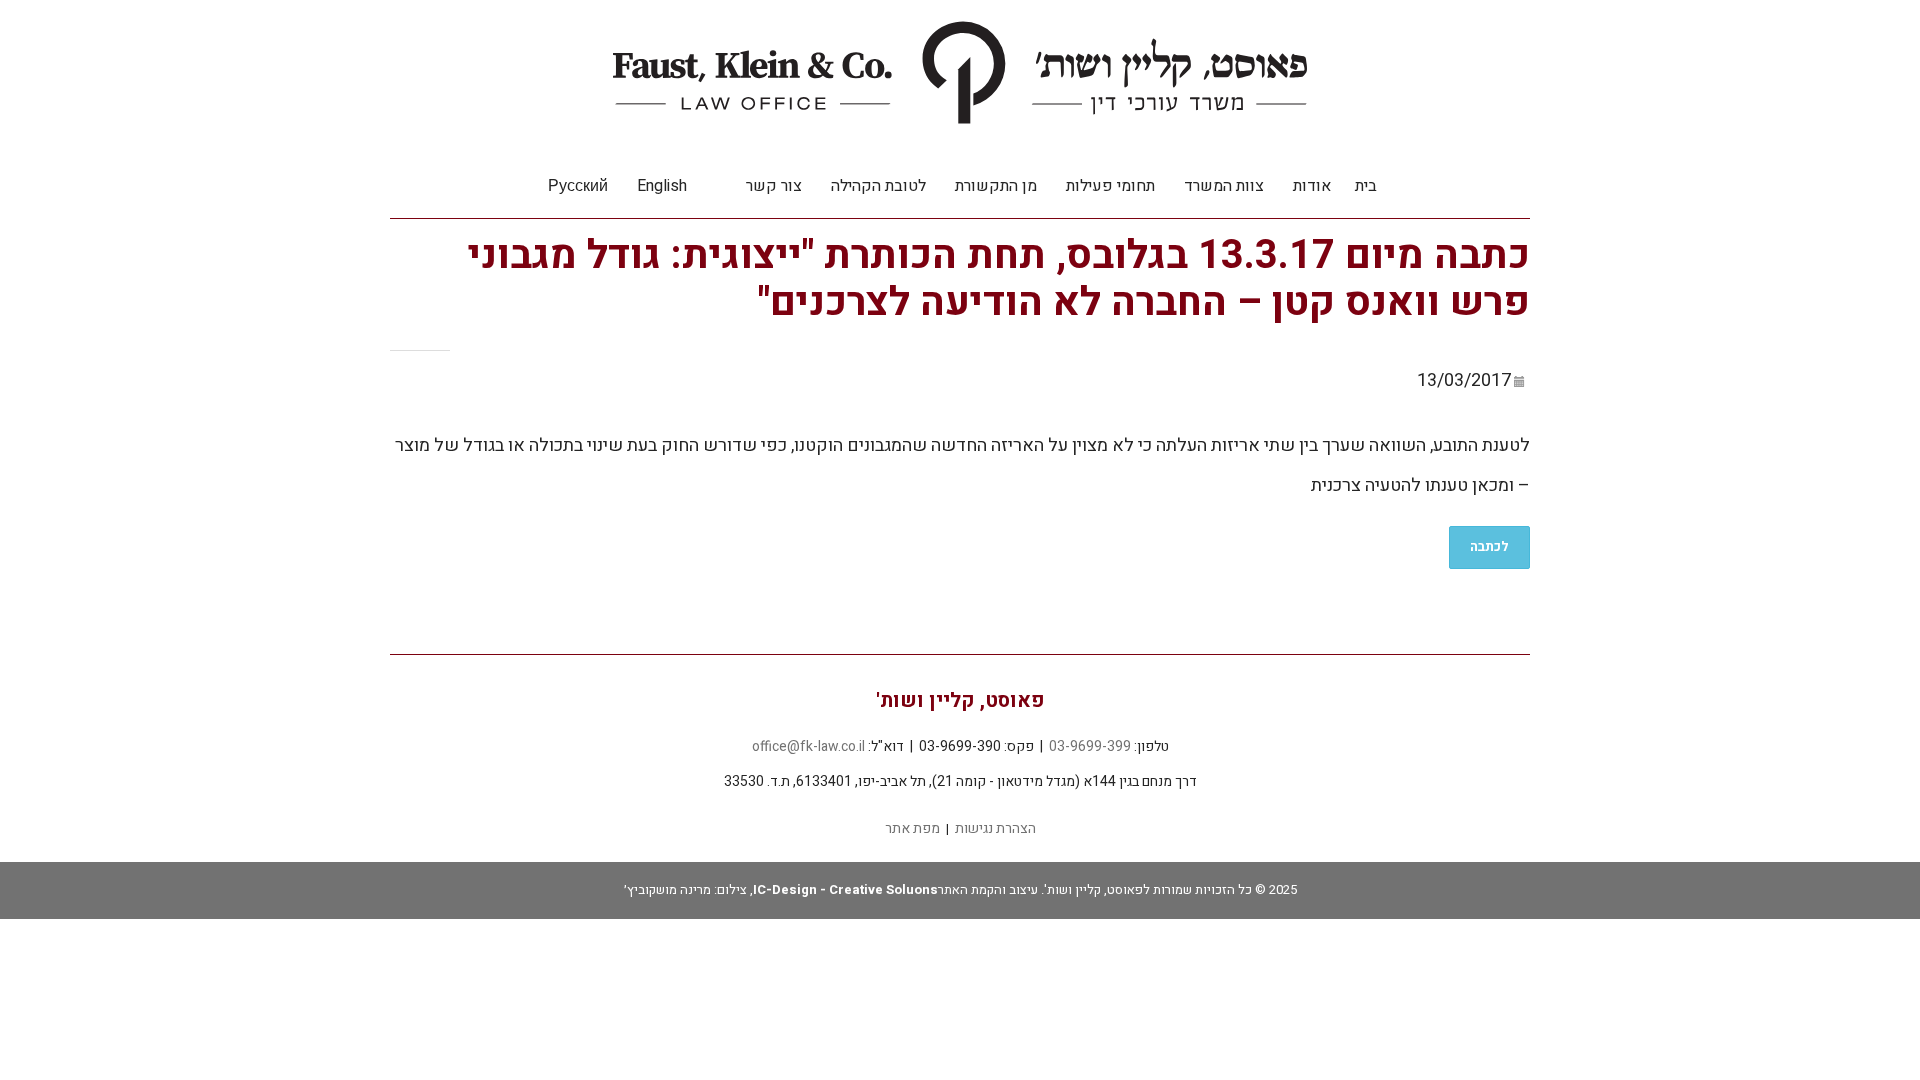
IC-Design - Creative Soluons (845, 889)
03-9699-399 (1090, 746)
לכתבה (1489, 546)
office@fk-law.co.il (808, 746)
